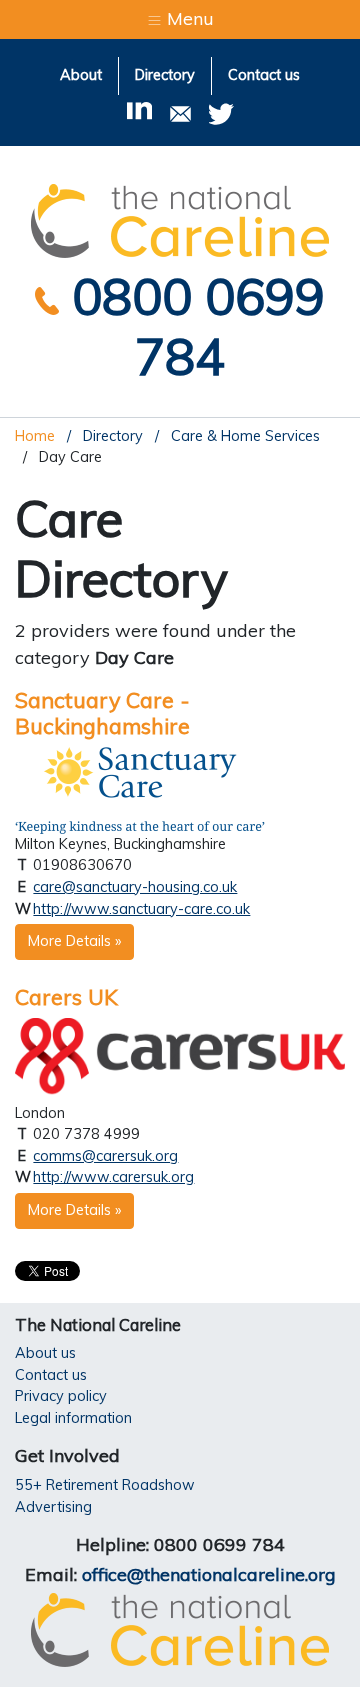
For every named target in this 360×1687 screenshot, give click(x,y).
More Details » (74, 941)
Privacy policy (61, 1396)
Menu (188, 18)
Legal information (73, 1418)
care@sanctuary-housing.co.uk (135, 887)
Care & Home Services (243, 436)
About (81, 75)
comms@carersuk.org (105, 1156)
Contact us (264, 75)
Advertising (53, 1507)
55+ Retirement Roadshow (105, 1485)
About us (45, 1353)
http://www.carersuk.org (113, 1177)
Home (35, 436)
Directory (165, 75)
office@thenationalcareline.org (209, 1574)
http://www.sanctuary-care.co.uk (141, 909)
